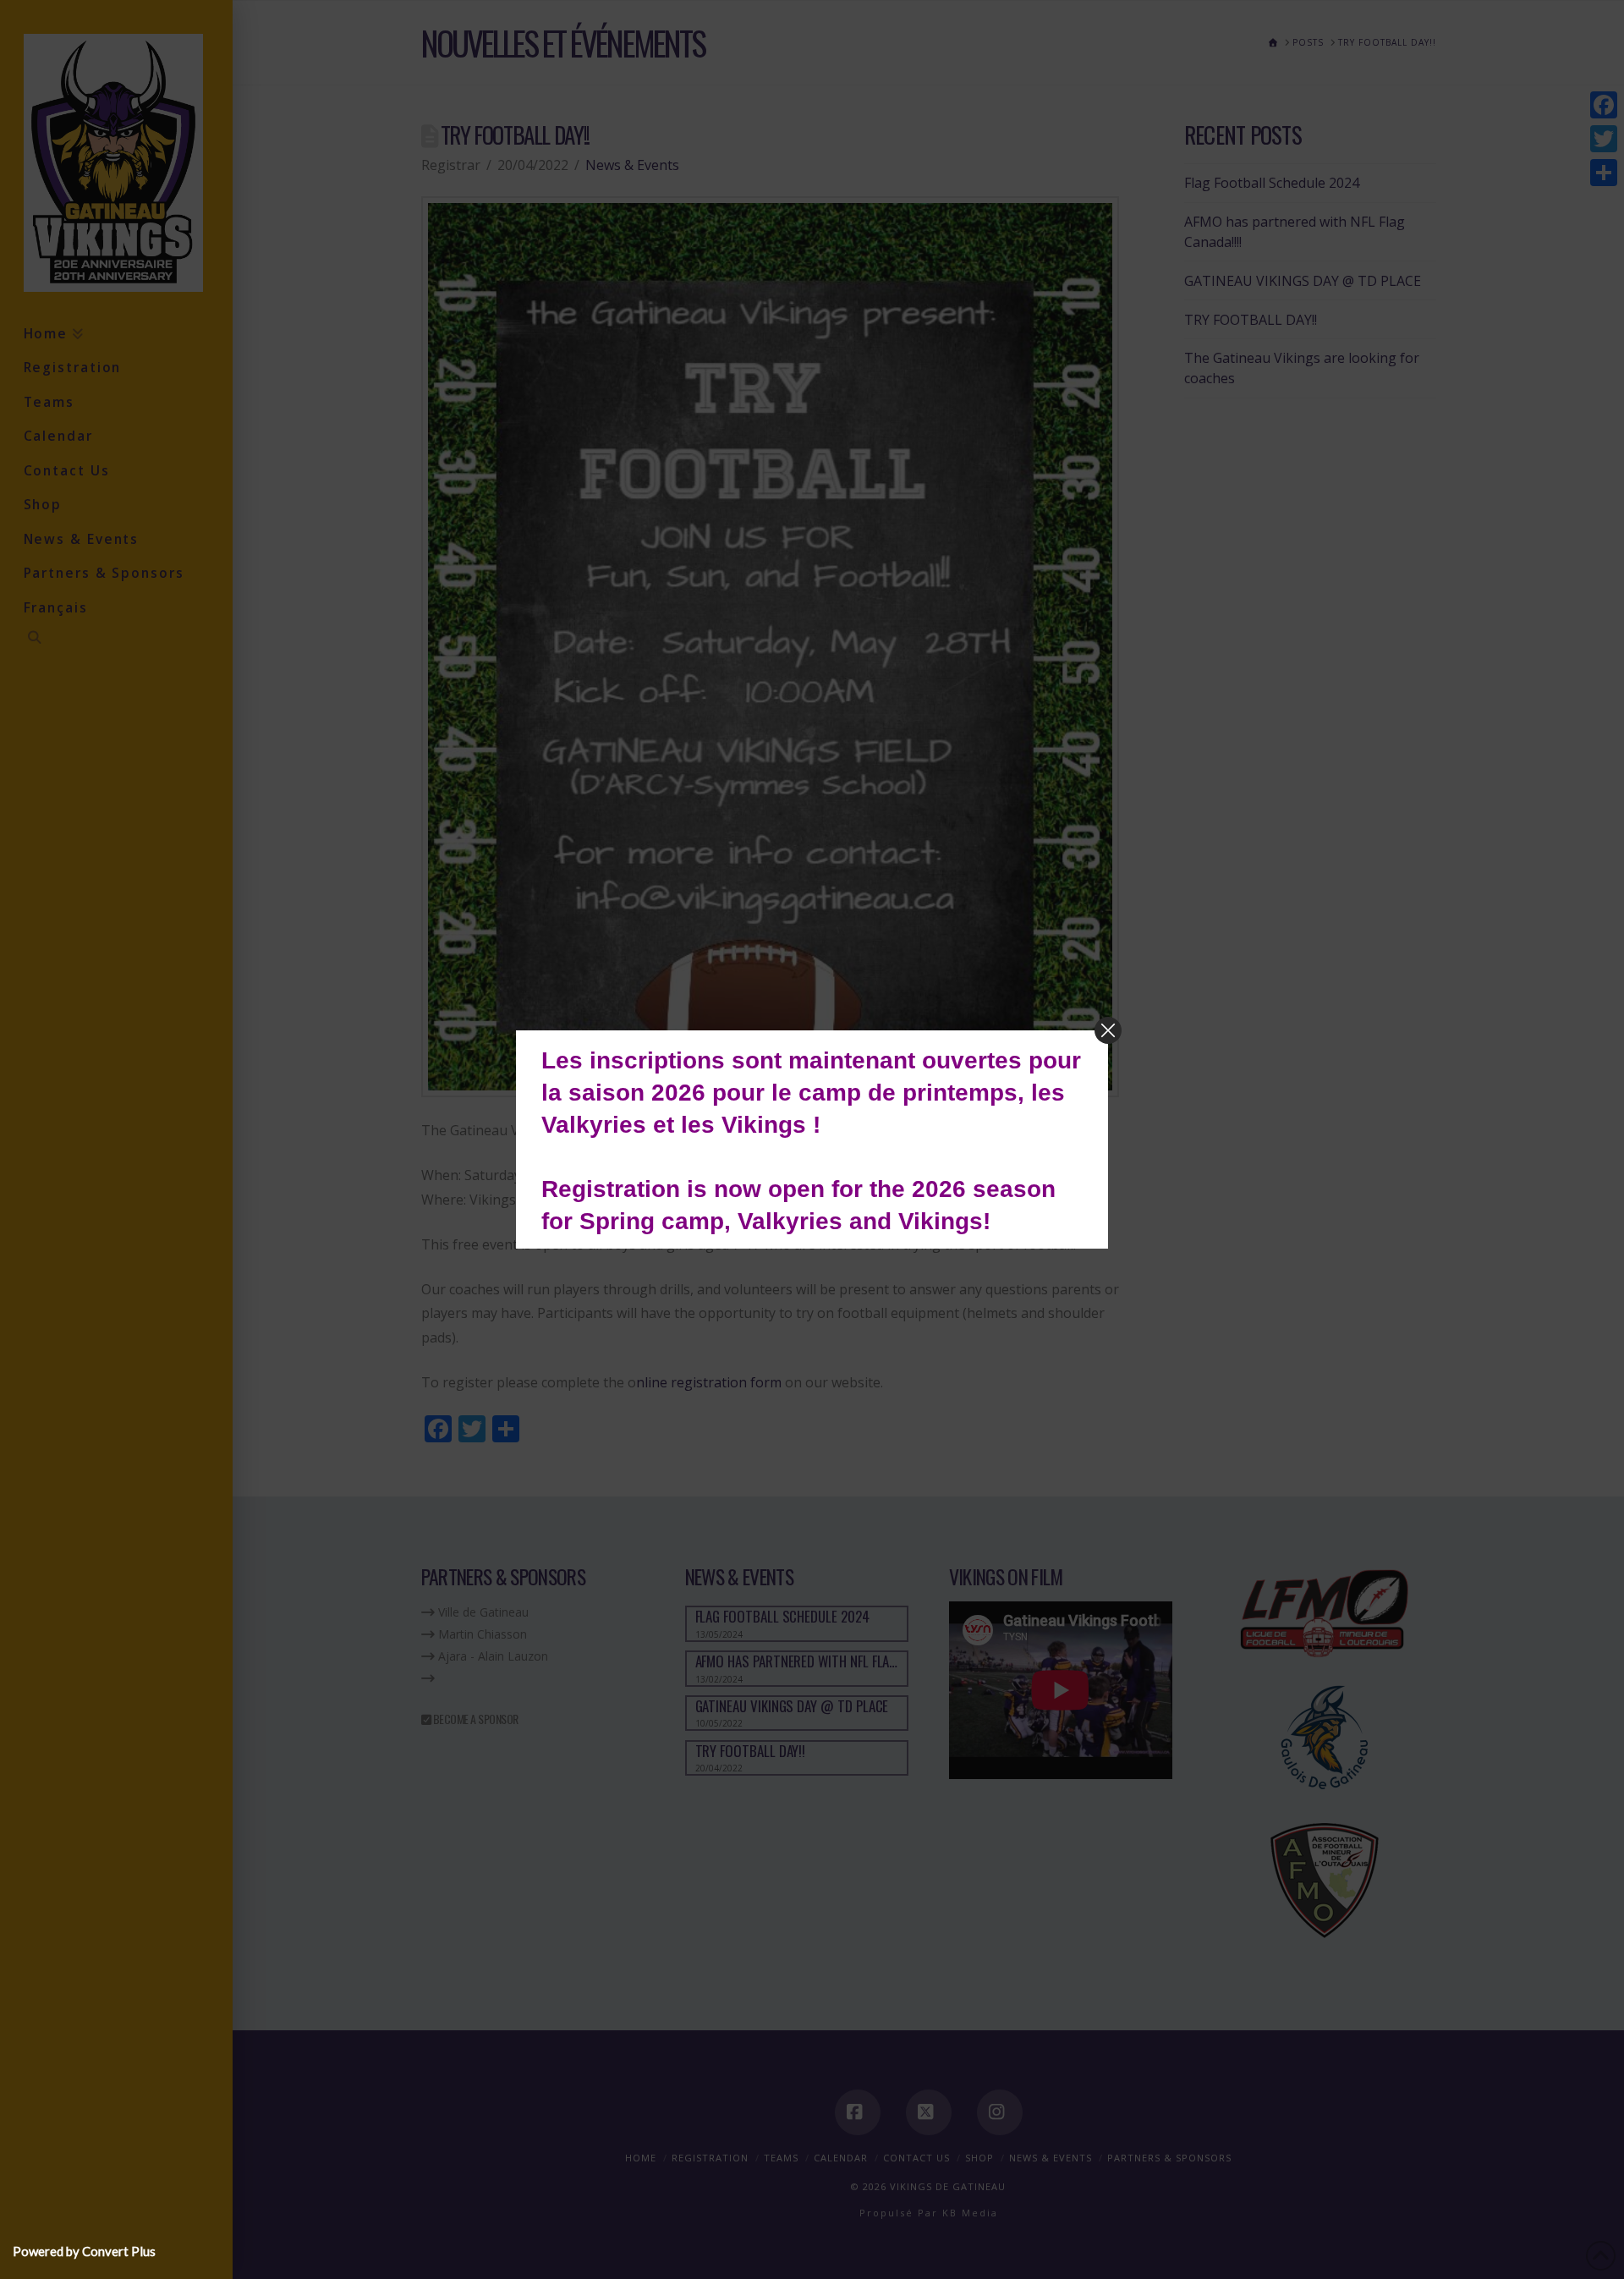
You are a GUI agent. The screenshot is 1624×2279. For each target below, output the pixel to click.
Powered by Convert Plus (84, 2251)
